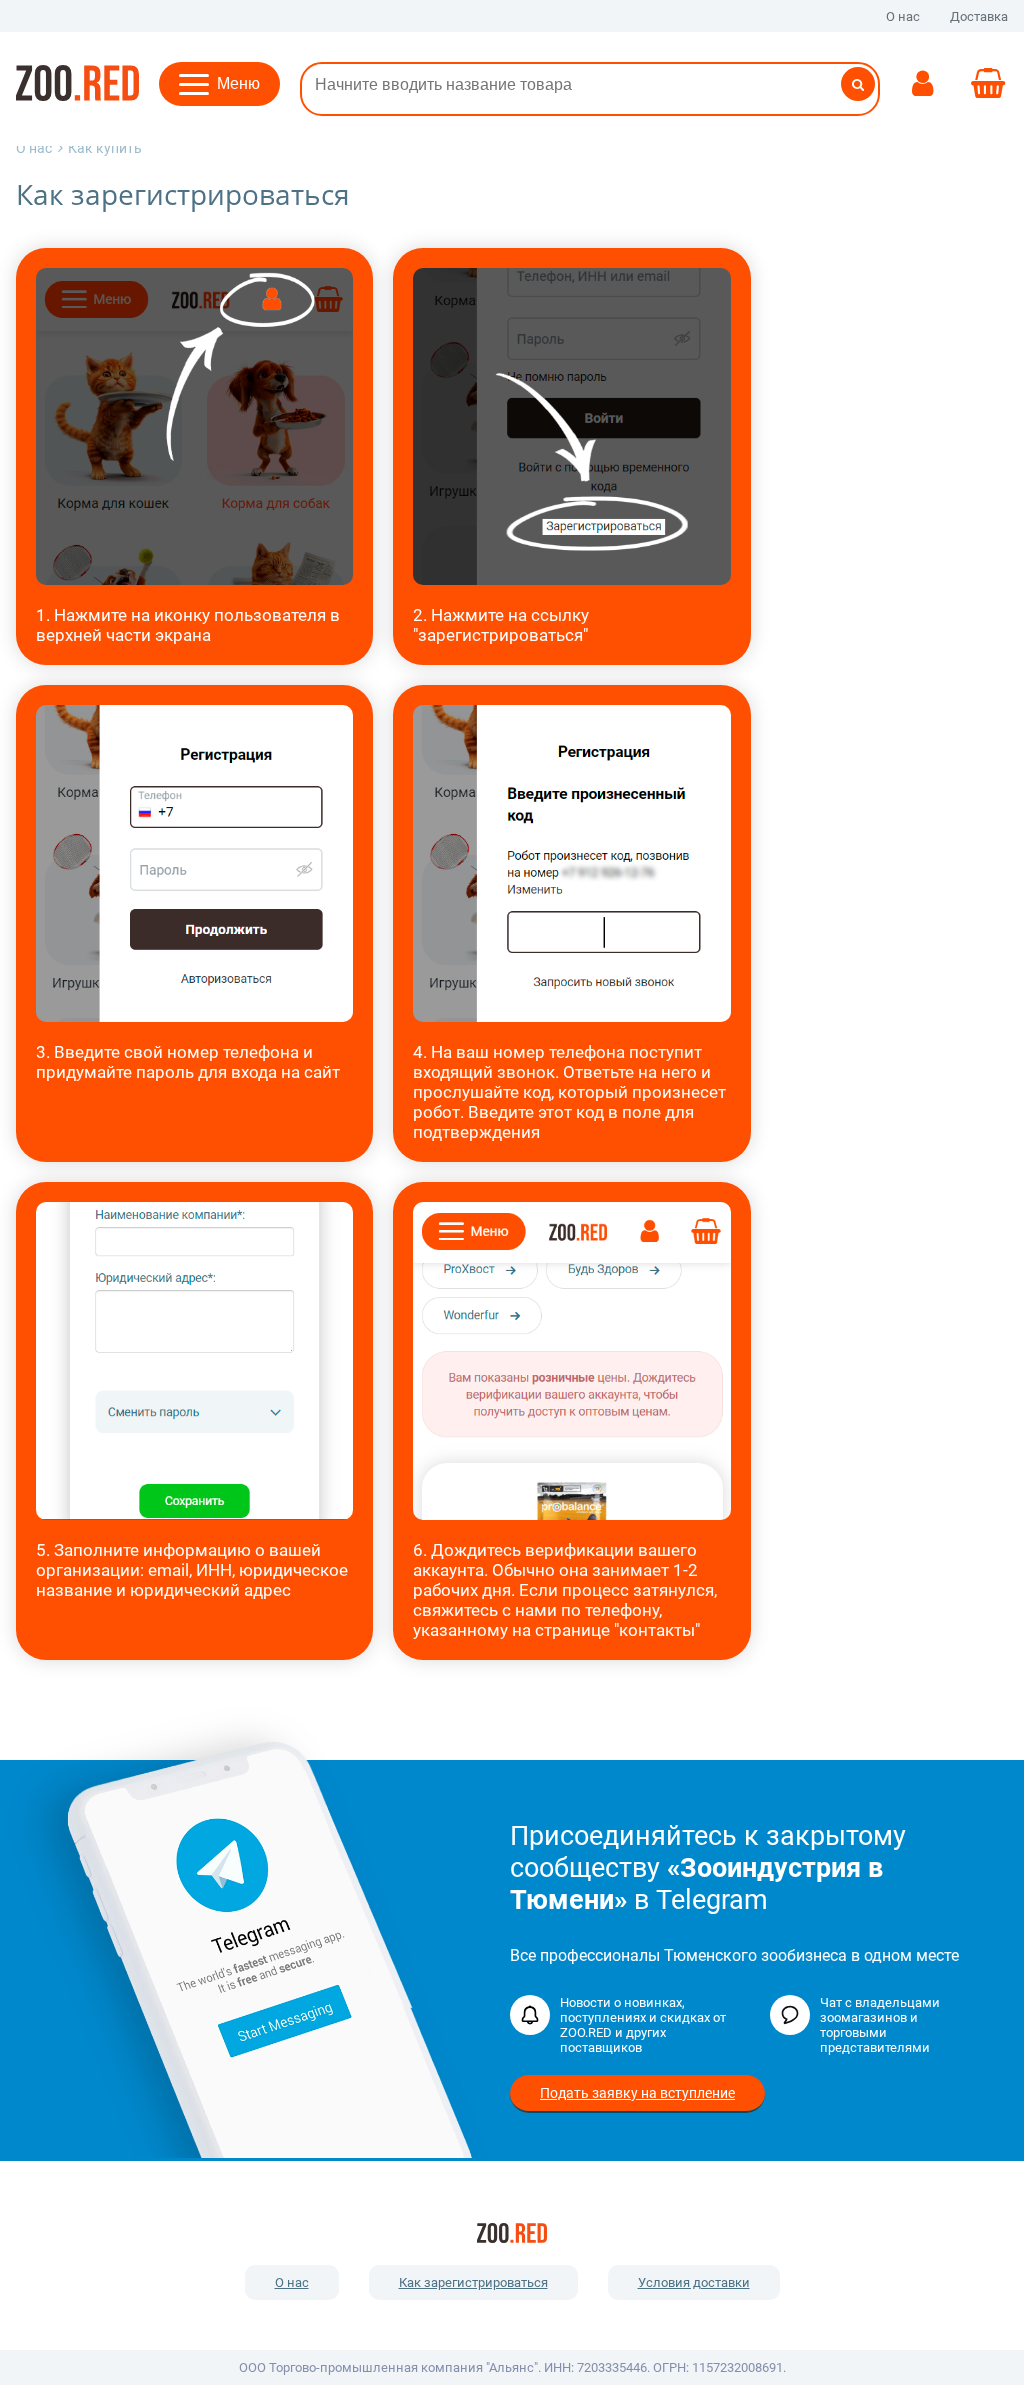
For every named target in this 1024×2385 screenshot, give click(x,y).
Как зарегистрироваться (473, 2282)
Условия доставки (694, 2282)
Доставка (979, 16)
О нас (903, 16)
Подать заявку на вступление (637, 2093)
